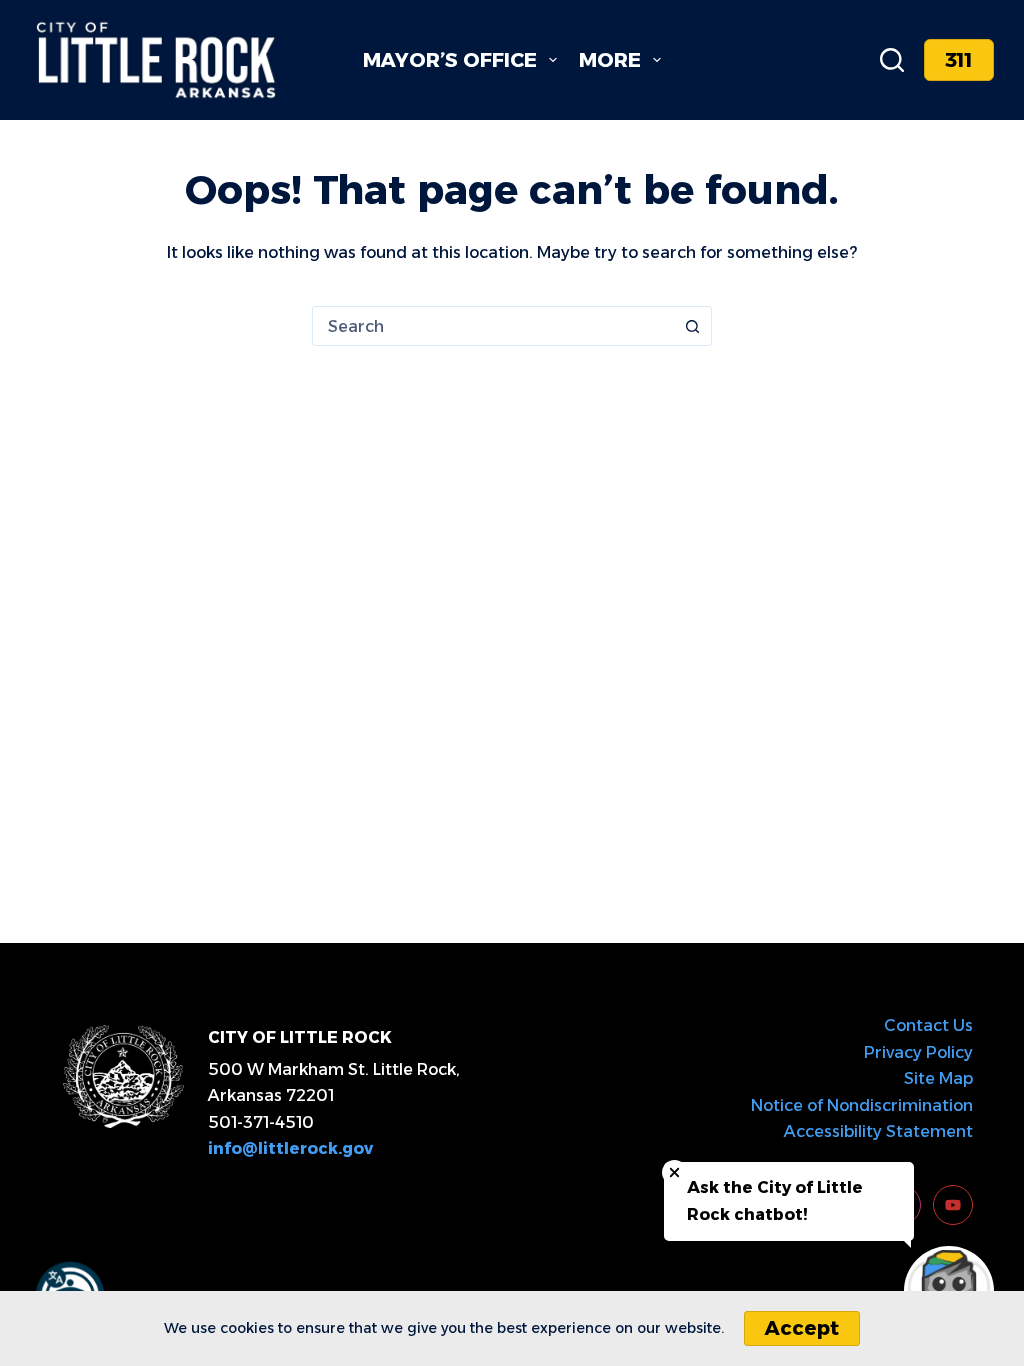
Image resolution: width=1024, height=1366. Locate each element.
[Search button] (692, 326)
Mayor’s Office (450, 60)
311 (959, 60)
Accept (802, 1328)
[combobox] (493, 326)
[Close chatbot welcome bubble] (674, 1172)
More (610, 60)
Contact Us (928, 1025)
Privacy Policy (918, 1052)
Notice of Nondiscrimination (862, 1105)
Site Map (938, 1078)
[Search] (892, 60)
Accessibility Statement (878, 1131)
